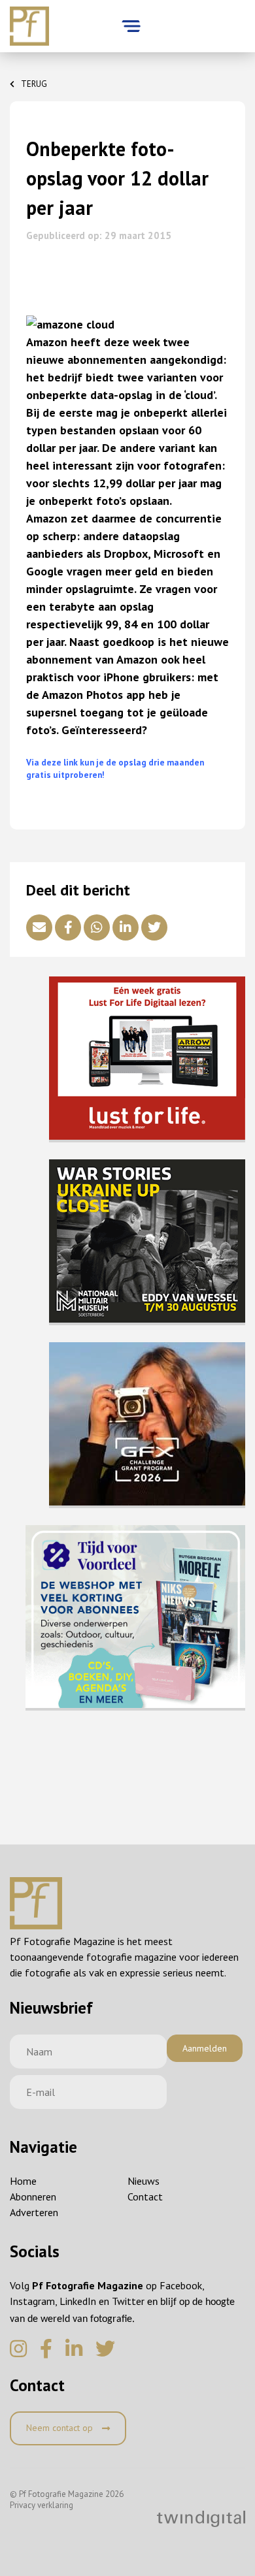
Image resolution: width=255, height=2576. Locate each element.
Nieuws (144, 2181)
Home (23, 2181)
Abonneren (33, 2197)
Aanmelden (205, 2048)
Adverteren (34, 2212)
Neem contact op (61, 2428)
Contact (145, 2197)
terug (34, 84)
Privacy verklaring (42, 2505)
